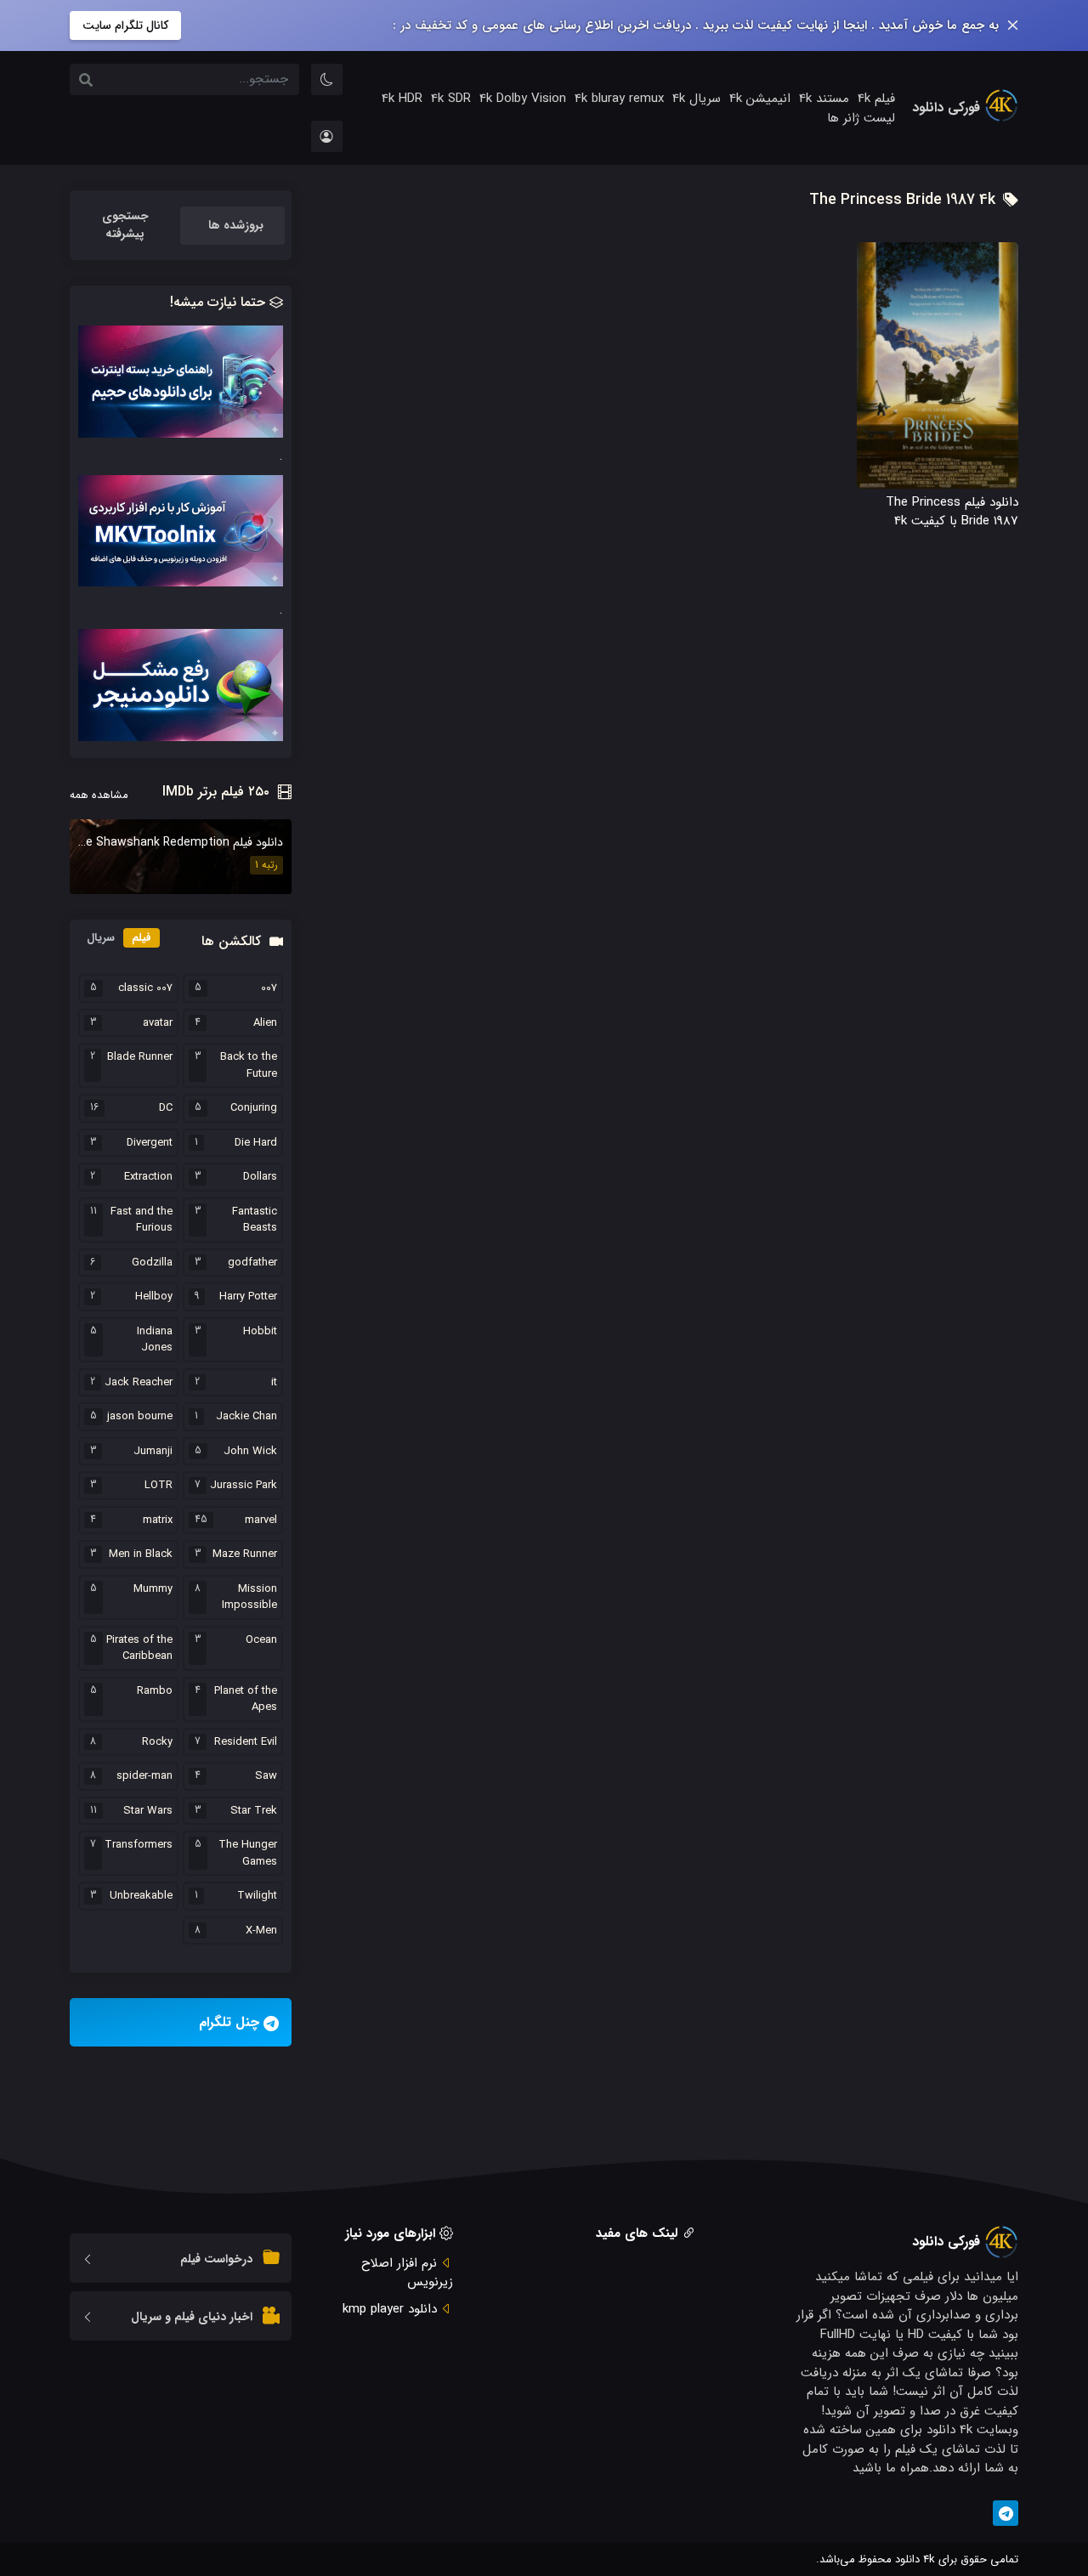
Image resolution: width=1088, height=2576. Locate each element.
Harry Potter (248, 1297)
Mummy (153, 1589)
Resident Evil (246, 1742)
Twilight (257, 1896)
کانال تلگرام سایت (125, 25)
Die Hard (256, 1143)
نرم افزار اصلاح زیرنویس (407, 2273)
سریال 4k (697, 99)
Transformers (139, 1845)
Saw (266, 1776)
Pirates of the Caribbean (139, 1648)
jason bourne (140, 1417)
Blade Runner (140, 1057)
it (274, 1383)
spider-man (144, 1776)
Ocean (261, 1640)
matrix (158, 1520)
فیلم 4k (876, 99)
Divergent (150, 1143)
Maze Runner (245, 1554)
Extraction (148, 1177)
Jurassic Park (244, 1486)
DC (166, 1108)
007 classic (145, 988)
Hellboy (154, 1297)
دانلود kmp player (390, 2309)
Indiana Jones (155, 1340)
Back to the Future (249, 1065)
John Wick (250, 1452)
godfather (252, 1263)
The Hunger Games (248, 1853)
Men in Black (141, 1554)
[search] (86, 82)
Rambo (155, 1691)
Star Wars (148, 1811)
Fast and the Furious (142, 1220)
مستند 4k (824, 99)
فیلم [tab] (142, 938)
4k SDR (451, 99)
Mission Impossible (249, 1597)
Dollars (260, 1177)
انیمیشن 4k (760, 99)
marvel (261, 1520)
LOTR (159, 1486)
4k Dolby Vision (523, 99)
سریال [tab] (101, 938)
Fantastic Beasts (255, 1220)
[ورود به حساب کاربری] (327, 136)
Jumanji (153, 1452)
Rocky (157, 1742)
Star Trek (254, 1811)
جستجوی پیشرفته (125, 225)
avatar (158, 1023)
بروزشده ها (236, 225)
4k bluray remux (619, 99)
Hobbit (260, 1332)
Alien (265, 1023)
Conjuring (254, 1108)
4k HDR (402, 99)
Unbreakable (141, 1896)
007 (269, 988)
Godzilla (152, 1263)
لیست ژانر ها (861, 118)
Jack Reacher (139, 1383)
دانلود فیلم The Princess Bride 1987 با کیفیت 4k (952, 512)
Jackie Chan (246, 1417)
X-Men (261, 1931)
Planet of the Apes (246, 1699)
